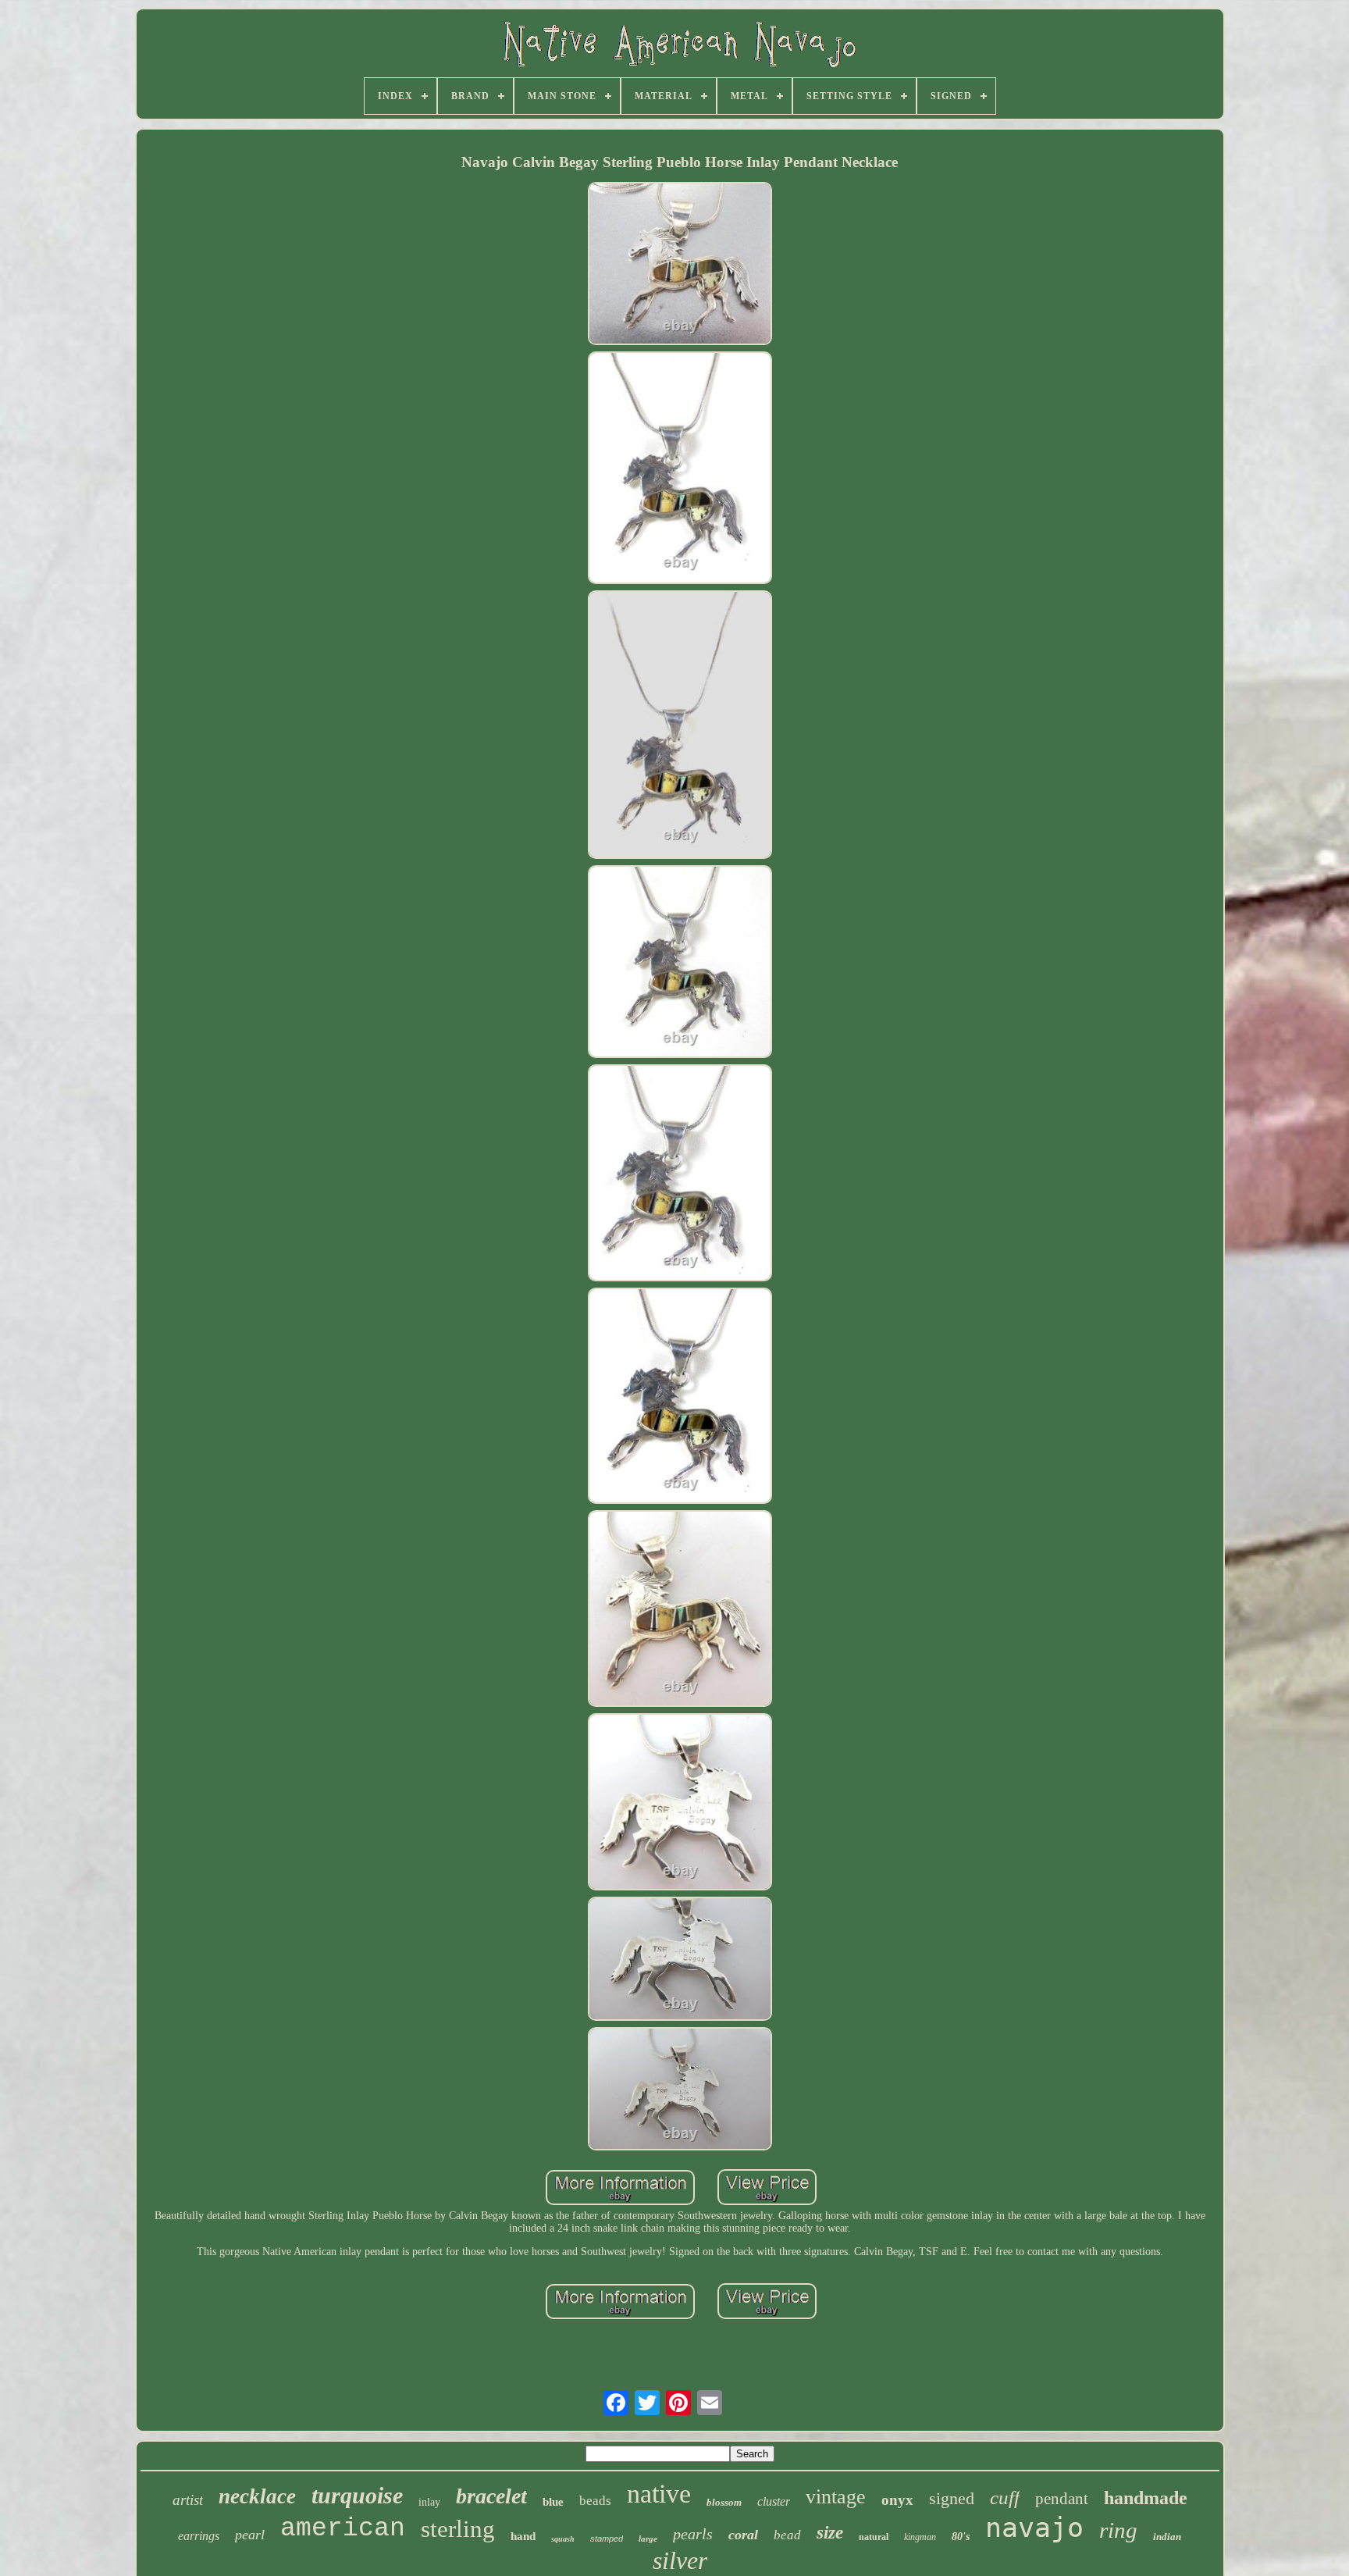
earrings (199, 2536)
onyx (897, 2500)
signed (952, 2498)
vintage (836, 2497)
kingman (920, 2537)
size (830, 2533)
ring (1118, 2530)
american (343, 2529)
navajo (1034, 2528)
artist (188, 2500)
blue (553, 2502)
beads (595, 2501)
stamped (607, 2539)
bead (787, 2535)
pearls (693, 2534)
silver (680, 2560)
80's (961, 2537)
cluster (774, 2501)
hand (523, 2536)
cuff (1005, 2498)
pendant (1062, 2499)
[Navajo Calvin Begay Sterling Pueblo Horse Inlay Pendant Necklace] (680, 265)
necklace (257, 2496)
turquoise (357, 2495)
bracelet (491, 2496)
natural (874, 2537)
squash (563, 2539)
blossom (724, 2502)
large (648, 2539)
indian (1167, 2537)
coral (743, 2535)
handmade (1146, 2498)
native (659, 2494)
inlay (429, 2502)
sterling (458, 2529)
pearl (250, 2535)
